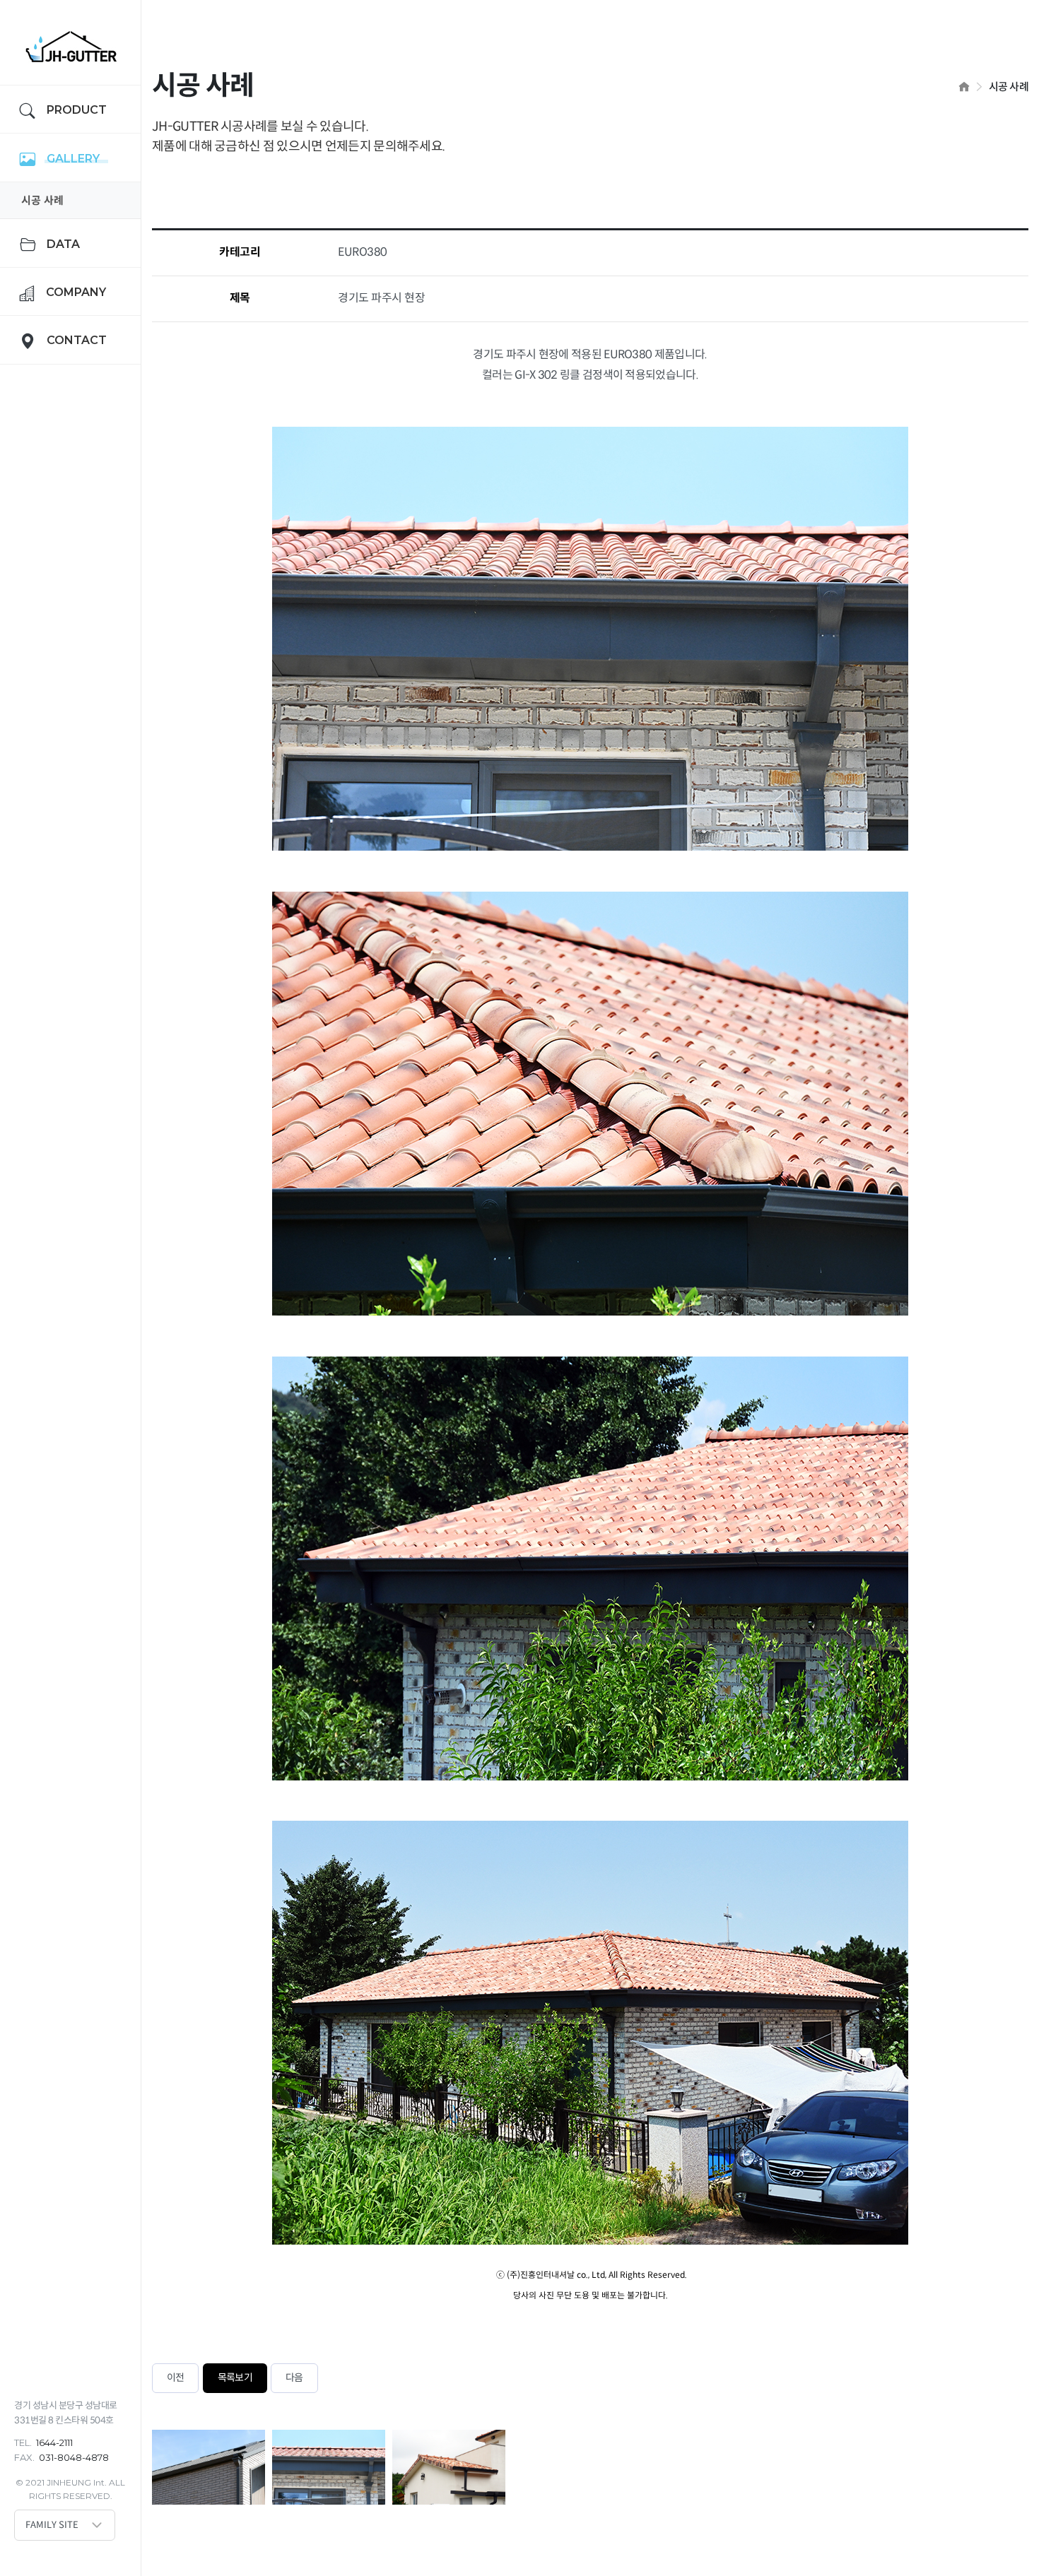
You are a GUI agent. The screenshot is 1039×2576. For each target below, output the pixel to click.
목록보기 (235, 2378)
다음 (294, 2378)
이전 (175, 2378)
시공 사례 (42, 200)
